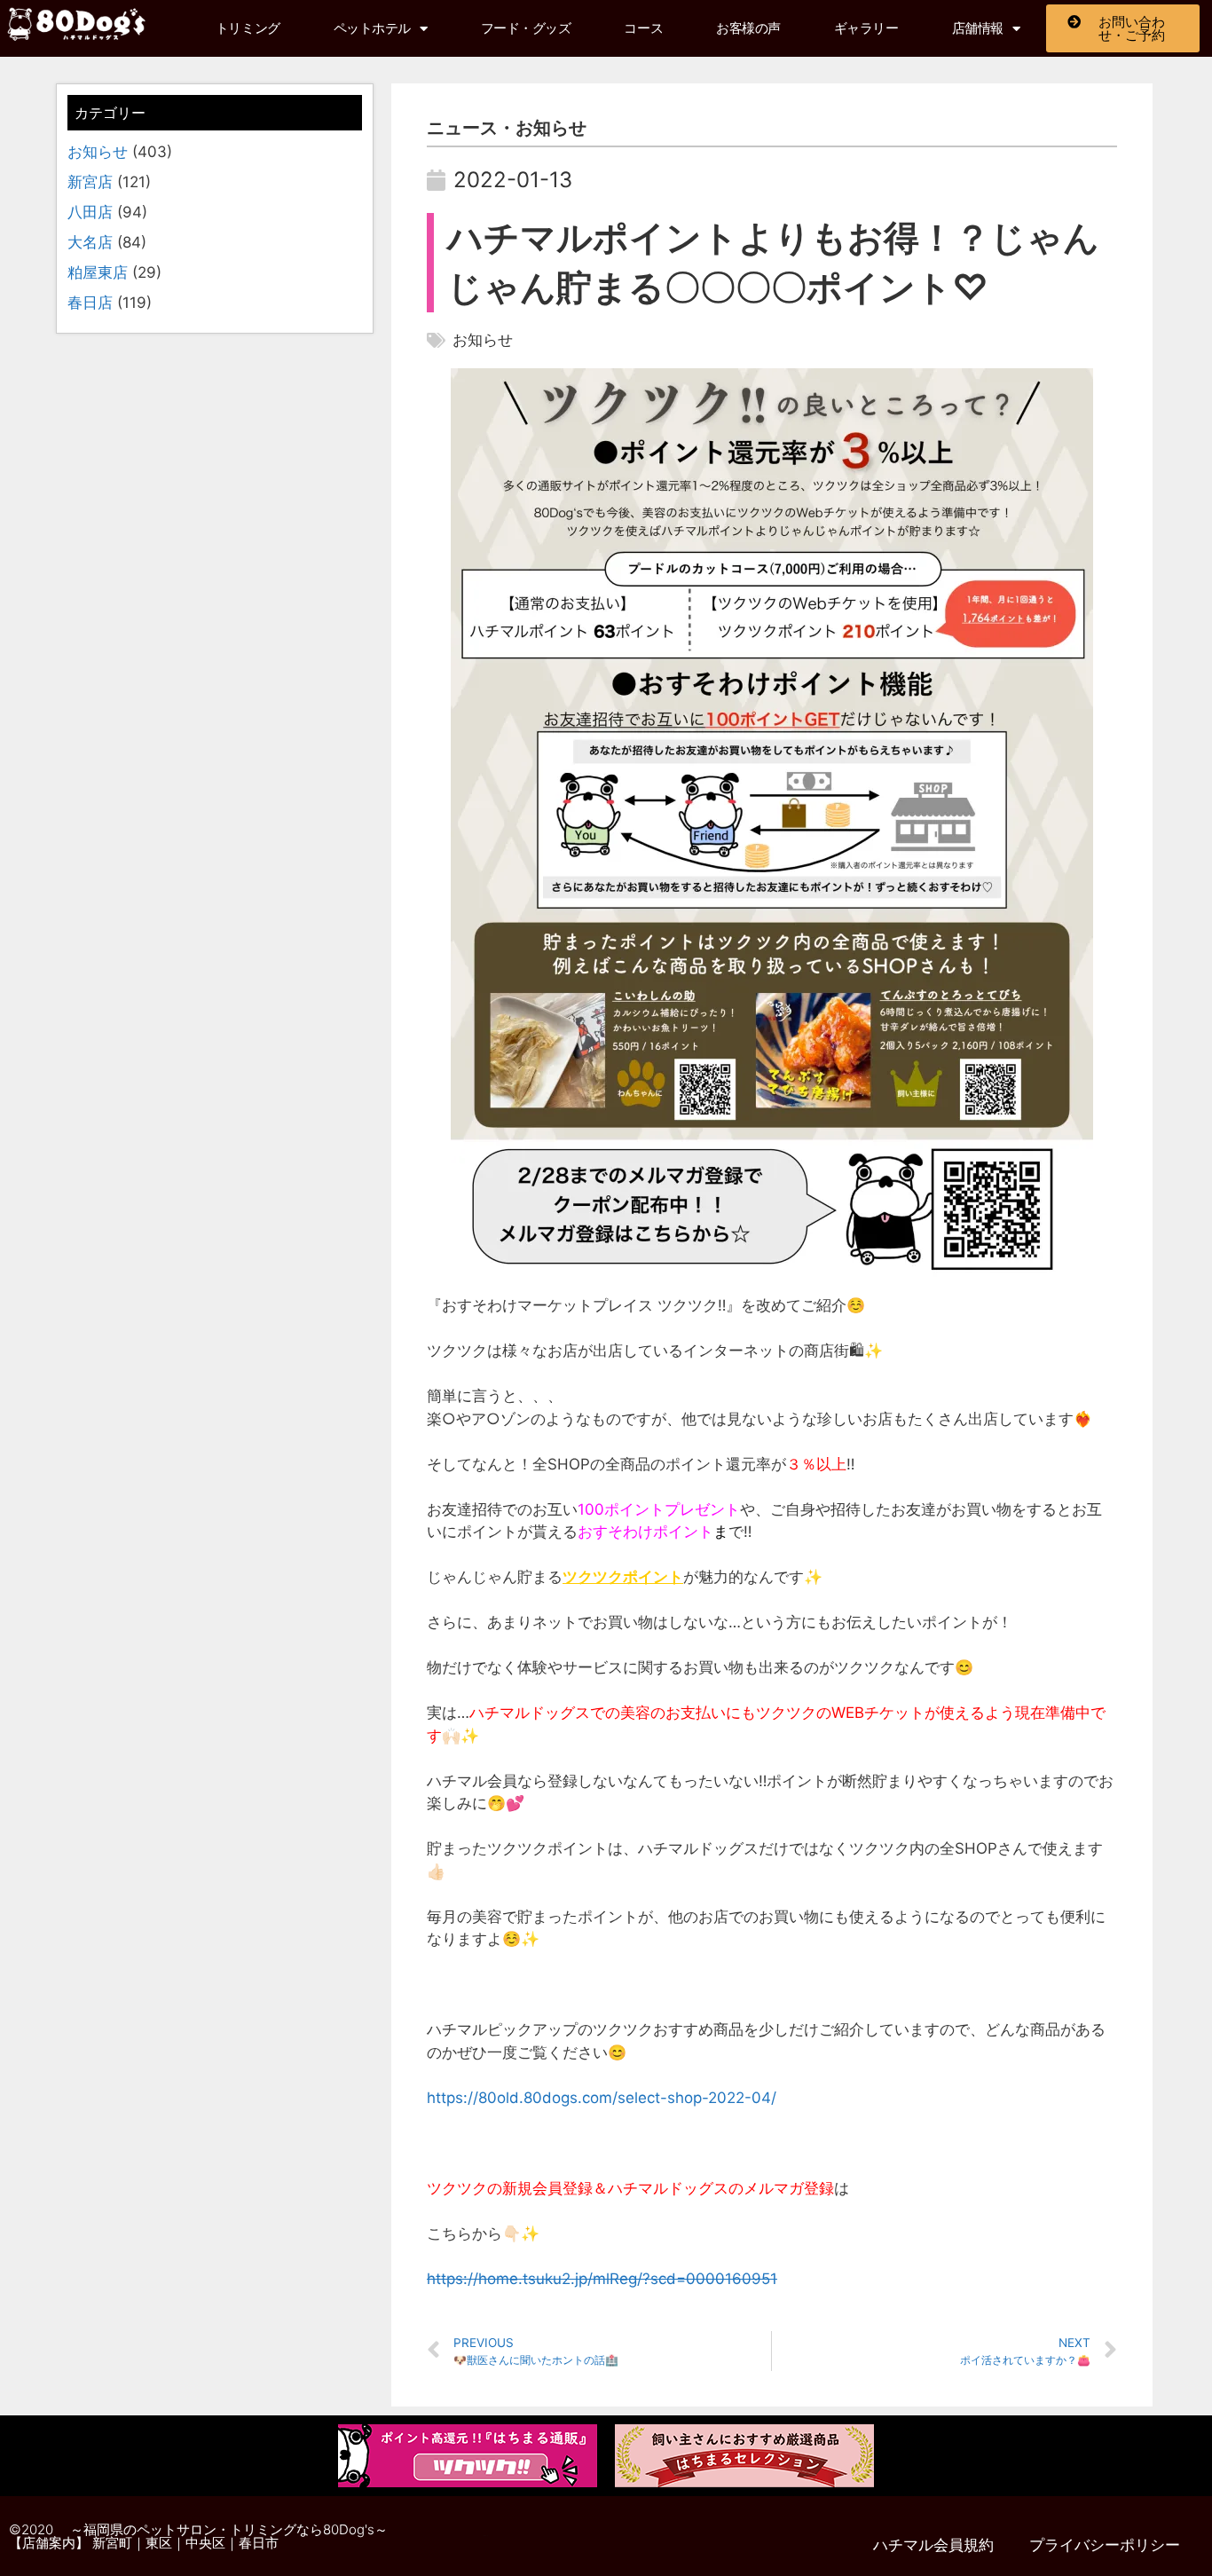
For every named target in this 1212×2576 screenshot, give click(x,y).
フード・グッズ (526, 28)
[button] (77, 24)
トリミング (248, 28)
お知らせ (98, 152)
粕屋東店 (98, 272)
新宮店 (90, 182)
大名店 (90, 242)
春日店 (90, 303)
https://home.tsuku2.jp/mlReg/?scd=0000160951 (602, 2279)
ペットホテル (372, 28)
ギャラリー (866, 28)
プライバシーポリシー (1105, 2545)
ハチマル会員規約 (933, 2545)
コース (643, 28)
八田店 (90, 212)
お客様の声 (748, 28)
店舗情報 (978, 28)
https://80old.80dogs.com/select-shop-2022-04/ (602, 2098)
